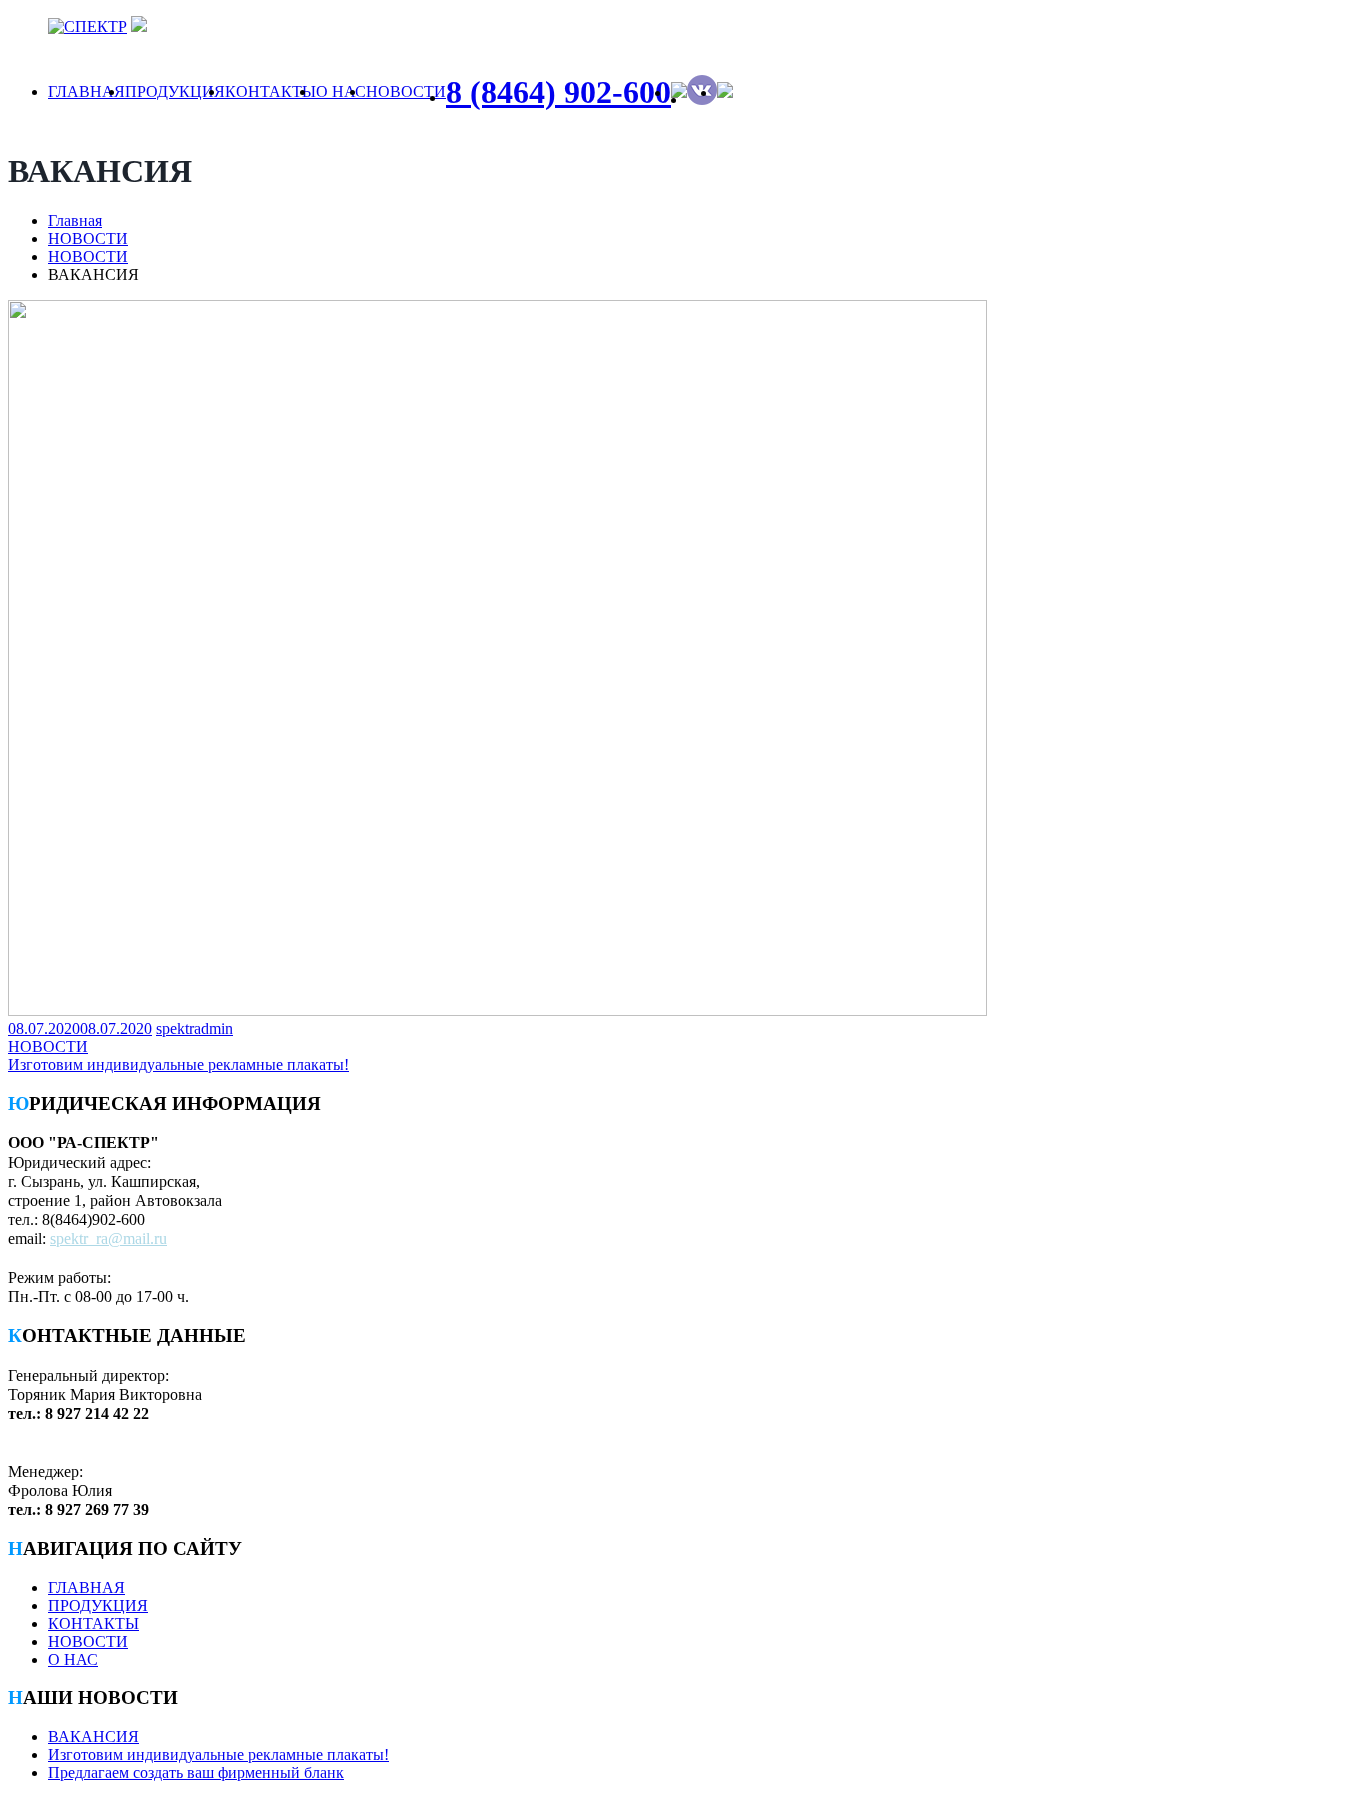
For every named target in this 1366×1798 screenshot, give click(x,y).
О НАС (341, 91)
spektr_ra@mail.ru (108, 1238)
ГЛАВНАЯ (86, 91)
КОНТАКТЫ (270, 91)
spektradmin (194, 1028)
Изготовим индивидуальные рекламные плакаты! (218, 1754)
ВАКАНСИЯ (93, 1736)
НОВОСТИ (406, 91)
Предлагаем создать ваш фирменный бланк (196, 1772)
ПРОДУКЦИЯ (175, 91)
